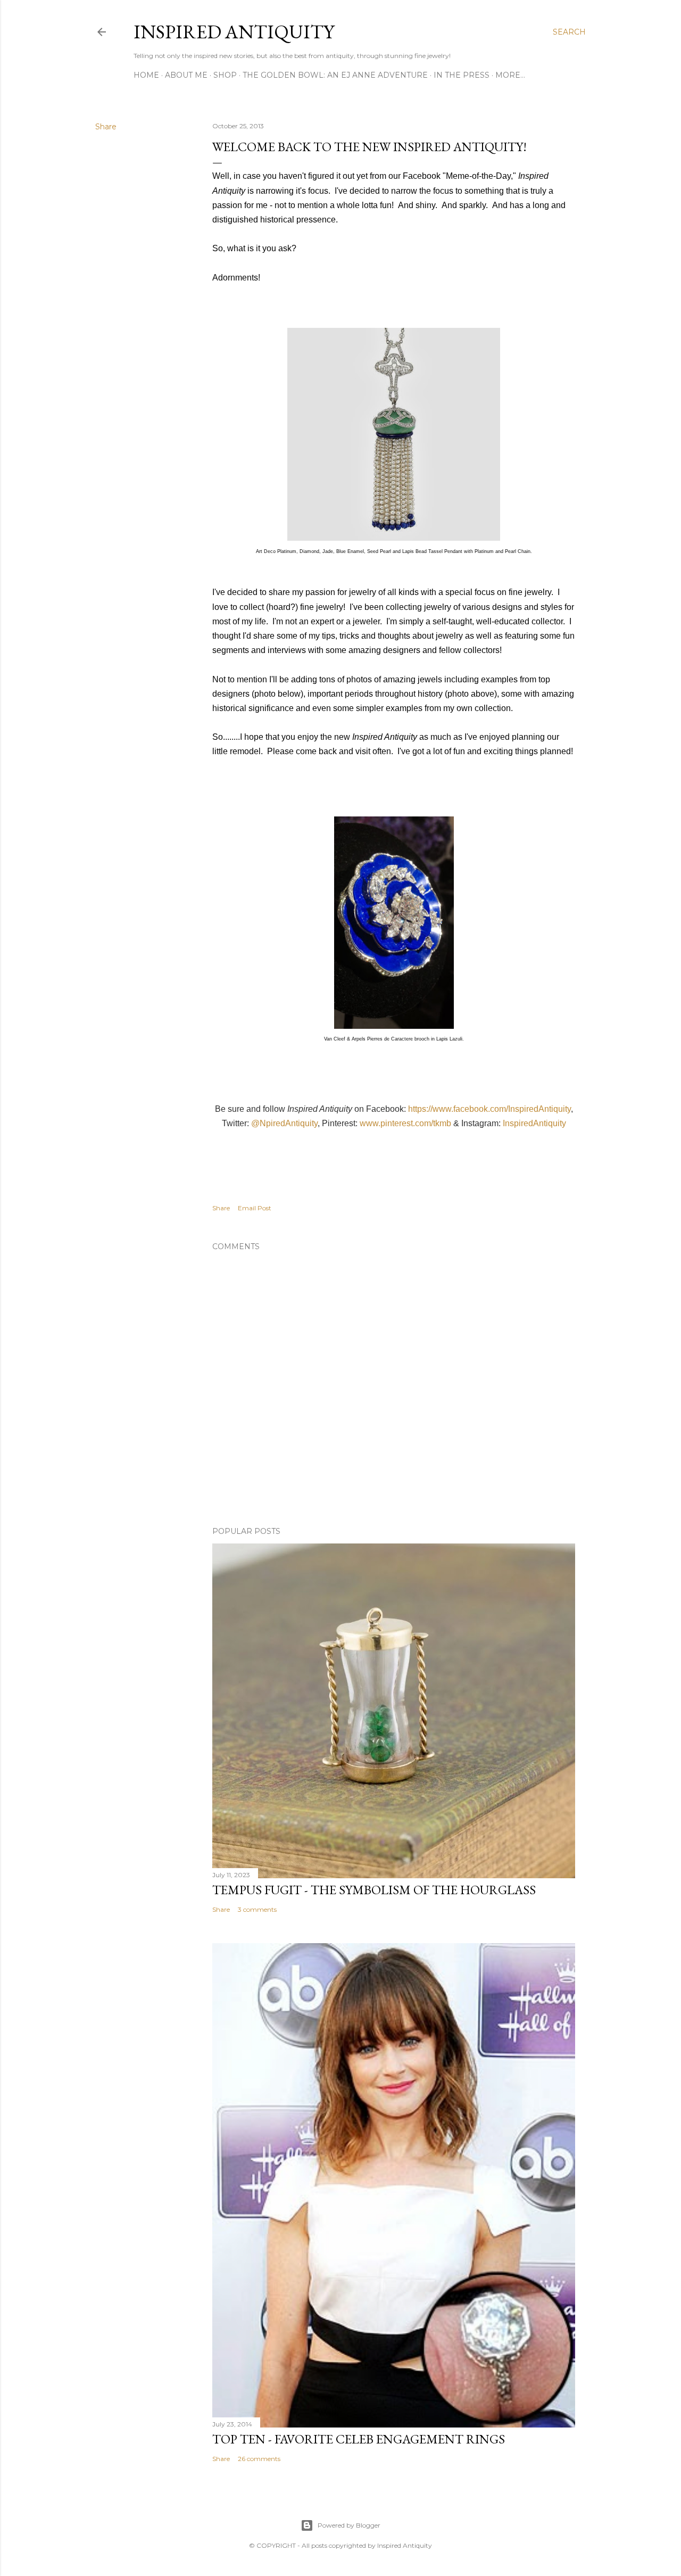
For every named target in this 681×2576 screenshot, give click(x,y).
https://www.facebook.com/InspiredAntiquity (489, 1109)
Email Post (255, 1208)
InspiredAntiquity (534, 1123)
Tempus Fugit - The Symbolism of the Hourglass (374, 1890)
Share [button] (106, 127)
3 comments (257, 1909)
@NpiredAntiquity (284, 1123)
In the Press (462, 75)
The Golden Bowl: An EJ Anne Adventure (335, 75)
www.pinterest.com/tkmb (405, 1123)
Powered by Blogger (349, 2525)
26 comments (259, 2459)
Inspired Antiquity (234, 32)
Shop (225, 75)
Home (146, 75)
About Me (186, 75)
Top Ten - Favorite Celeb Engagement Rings (359, 2439)
